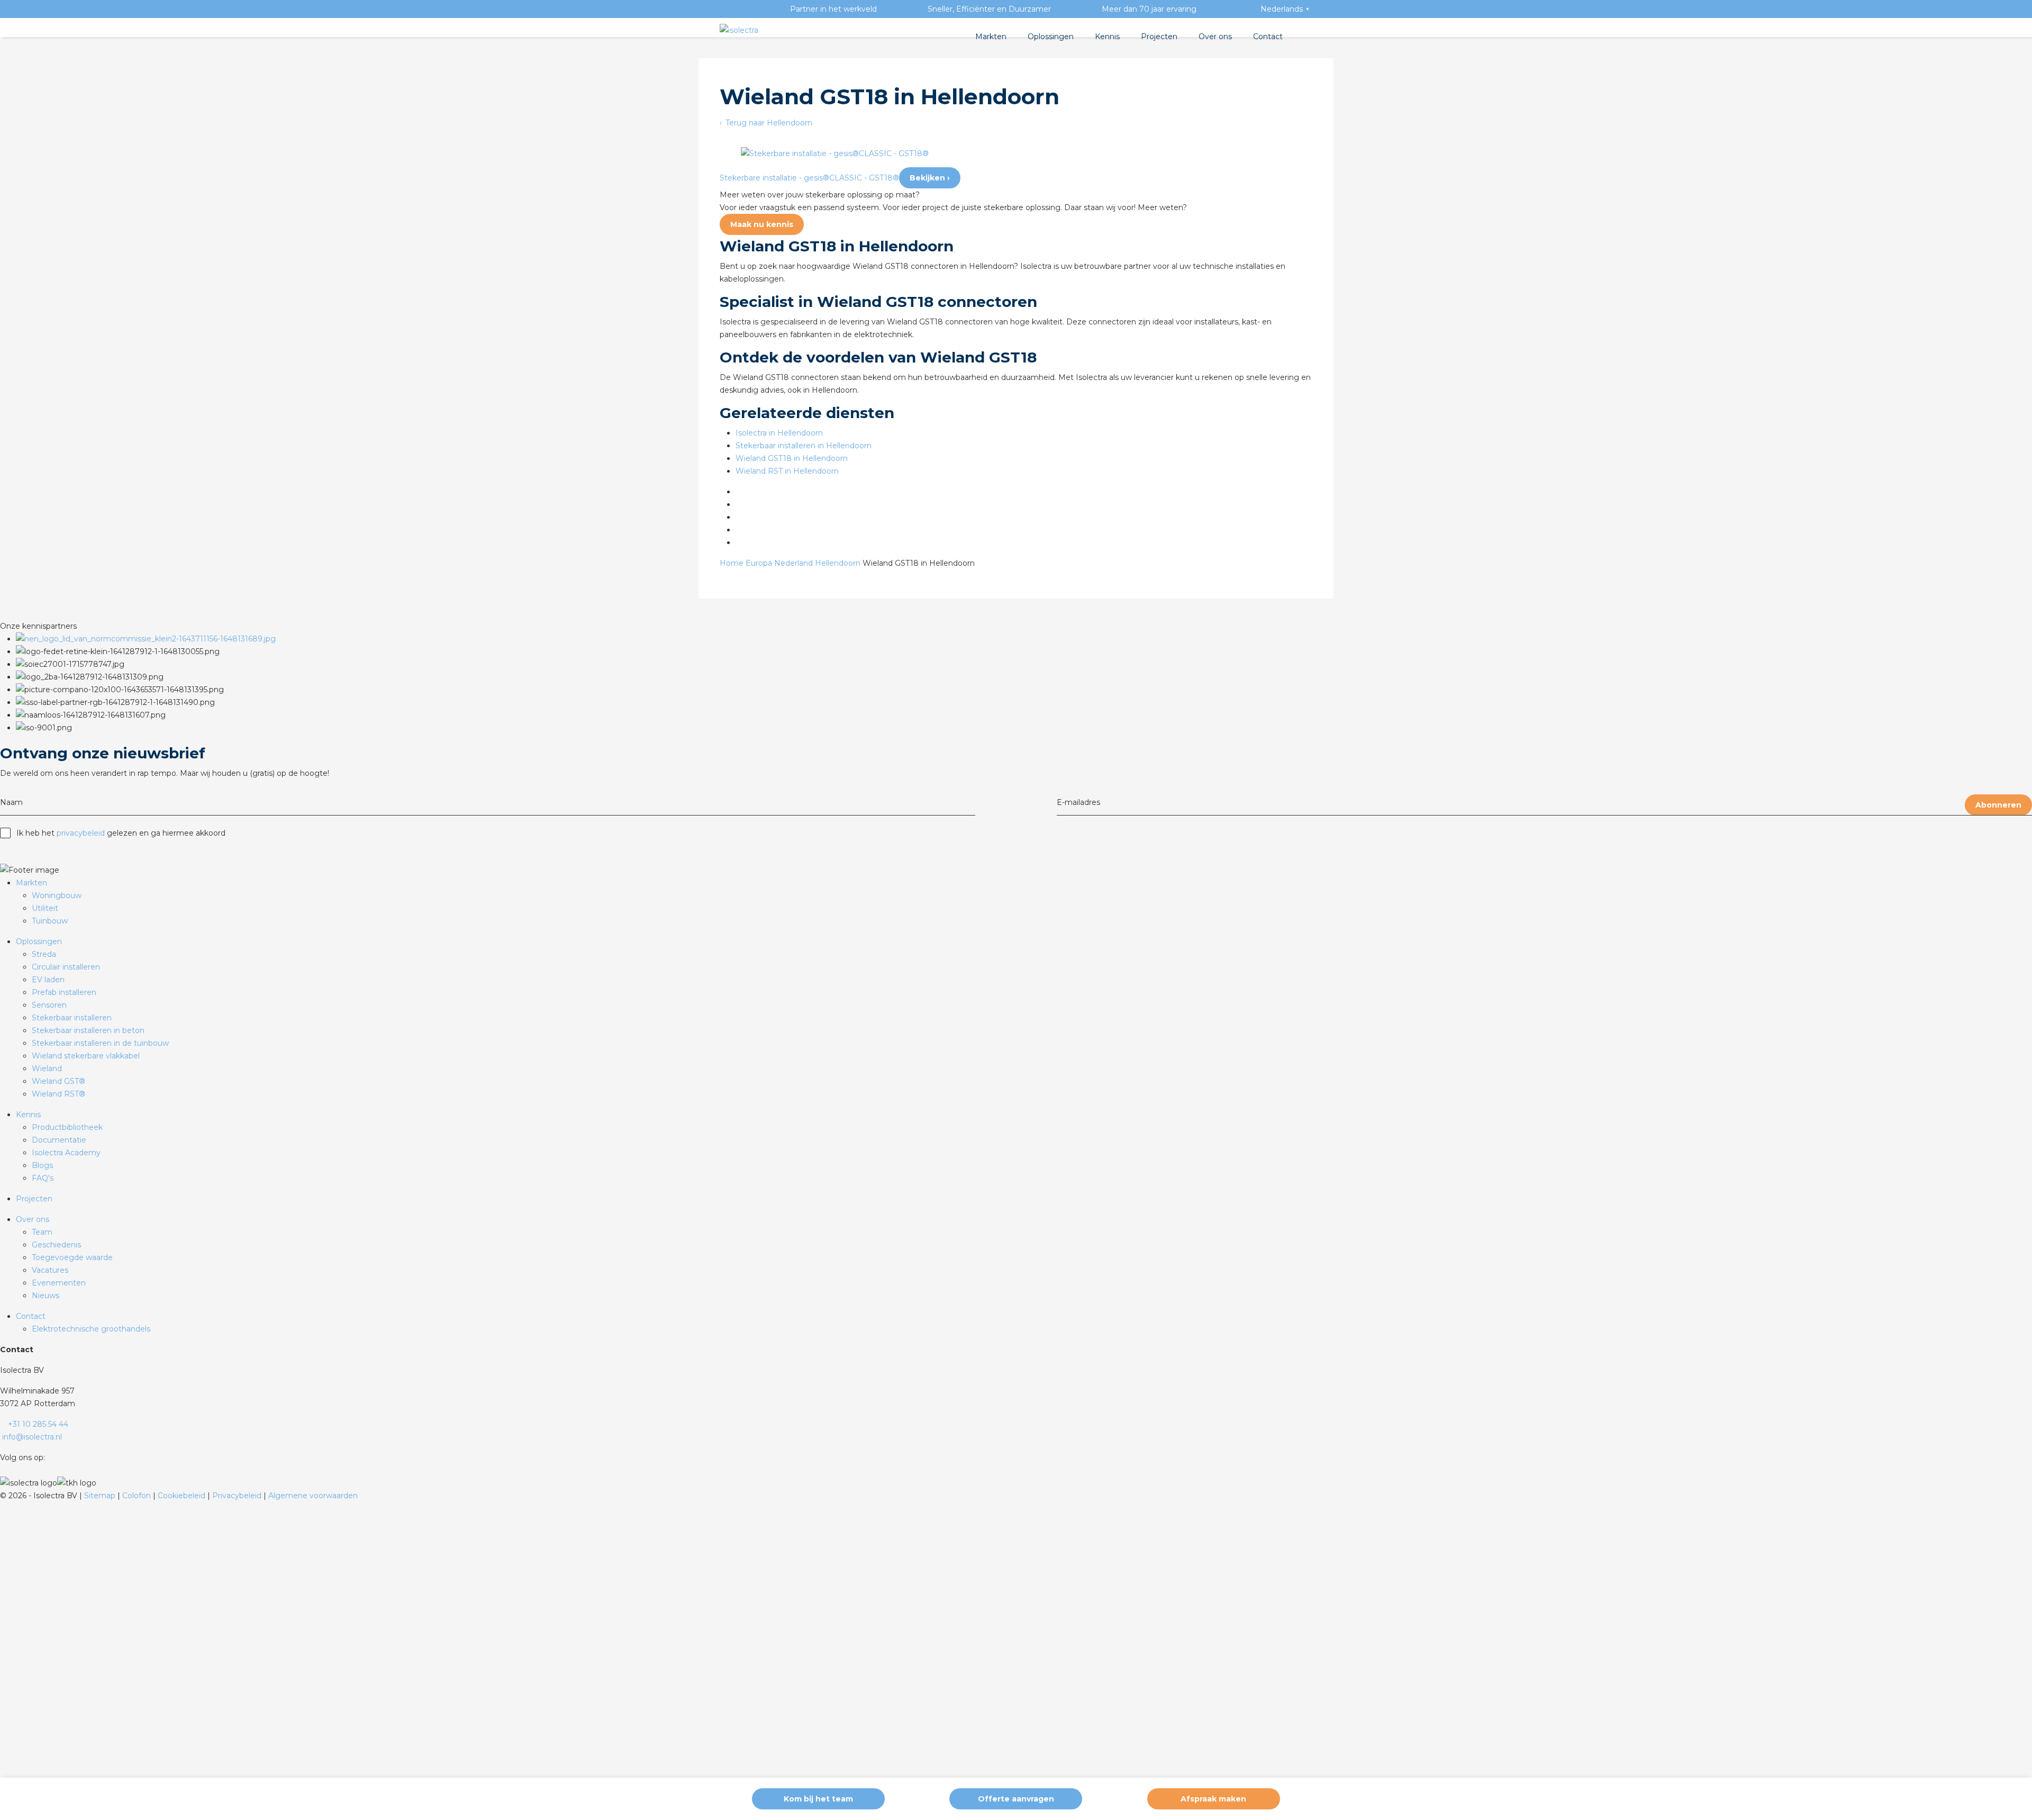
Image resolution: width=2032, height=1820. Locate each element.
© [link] (3, 1496)
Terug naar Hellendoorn (768, 123)
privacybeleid (81, 833)
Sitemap (101, 1496)
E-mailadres (1078, 802)
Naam (11, 802)
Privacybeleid (238, 1496)
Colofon (138, 1496)
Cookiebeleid (183, 1496)
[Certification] (146, 639)
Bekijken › (930, 178)
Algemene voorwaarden (313, 1496)
